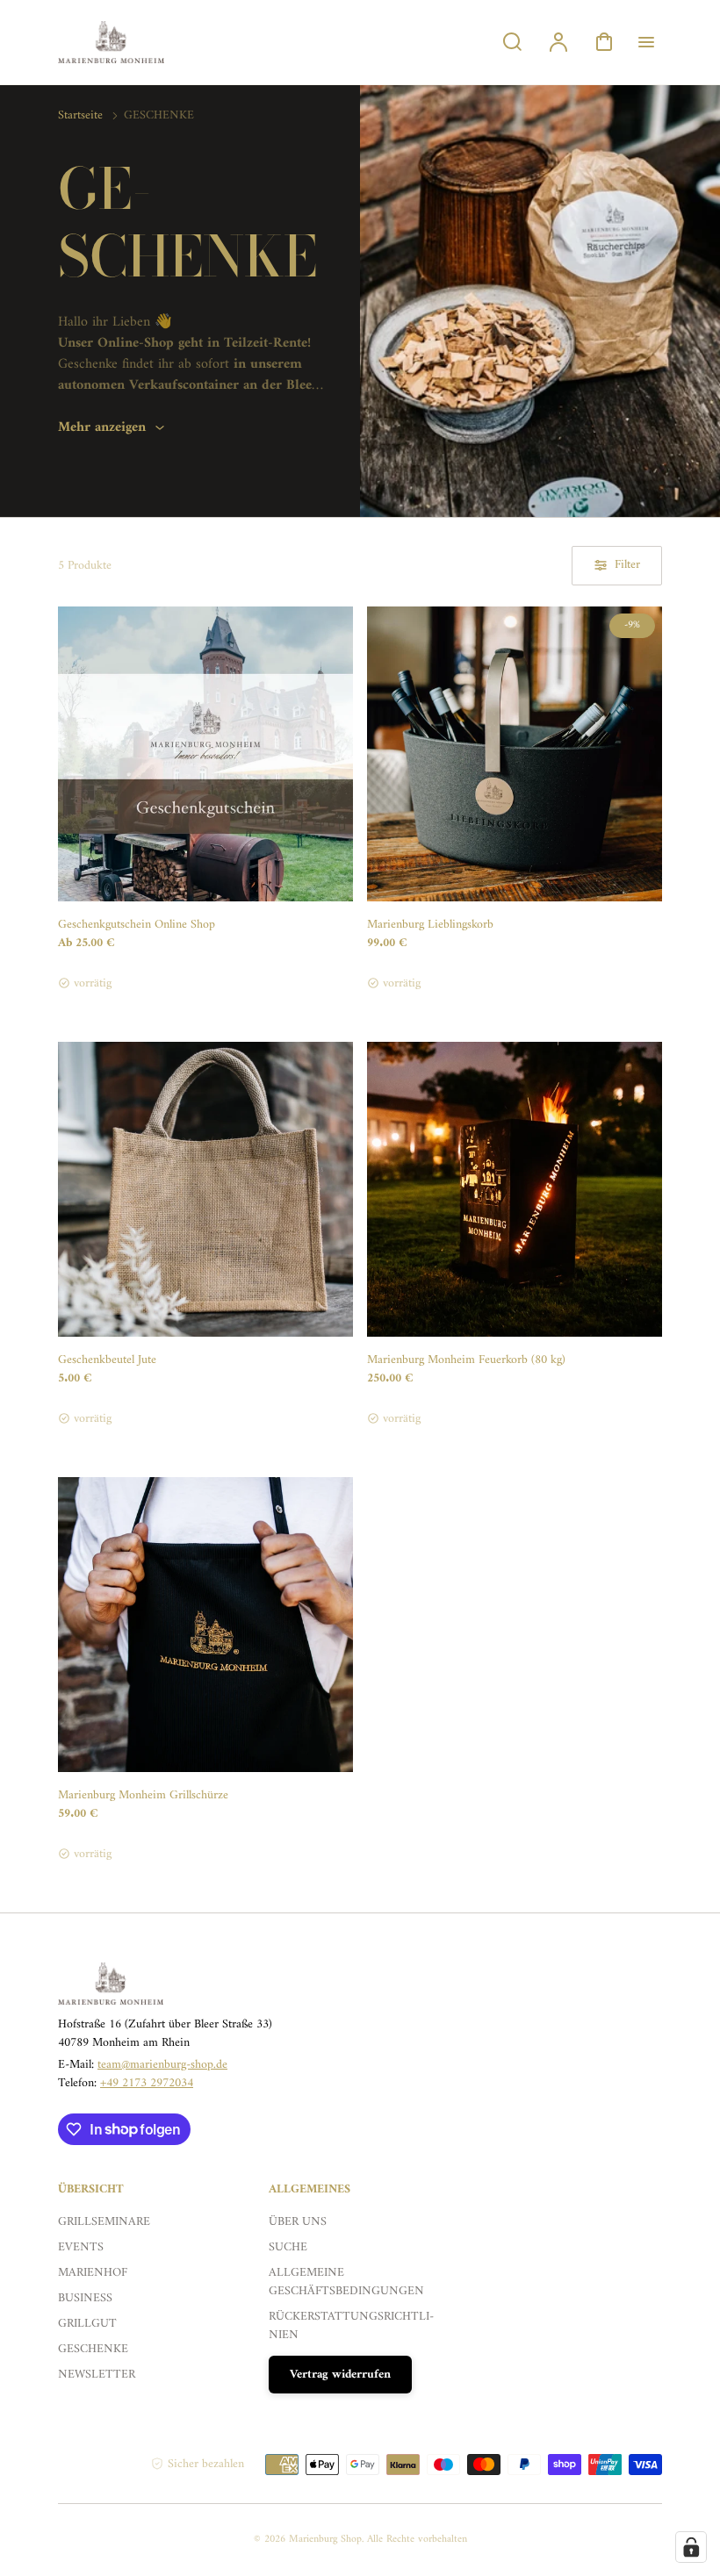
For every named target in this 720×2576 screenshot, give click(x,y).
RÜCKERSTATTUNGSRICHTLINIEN (351, 2326)
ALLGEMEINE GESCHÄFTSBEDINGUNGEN (346, 2282)
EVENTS (81, 2247)
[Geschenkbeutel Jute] (205, 1189)
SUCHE (288, 2247)
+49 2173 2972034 (147, 2083)
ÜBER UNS (298, 2222)
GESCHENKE (93, 2349)
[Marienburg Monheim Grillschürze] (205, 1625)
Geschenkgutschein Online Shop (137, 925)
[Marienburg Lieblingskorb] (515, 754)
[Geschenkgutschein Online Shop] (205, 754)
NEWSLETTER (97, 2375)
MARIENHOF (93, 2273)
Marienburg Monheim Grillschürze (143, 1795)
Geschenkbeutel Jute (107, 1360)
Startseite (80, 115)
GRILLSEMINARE (104, 2222)
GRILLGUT (87, 2324)
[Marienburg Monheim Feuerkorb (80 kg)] (515, 1189)
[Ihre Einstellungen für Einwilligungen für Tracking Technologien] (691, 2547)
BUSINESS (85, 2298)
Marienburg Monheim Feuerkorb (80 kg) (466, 1360)
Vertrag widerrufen (340, 2375)
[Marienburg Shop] (168, 1984)
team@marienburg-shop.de (162, 2065)
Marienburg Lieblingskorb (430, 925)
